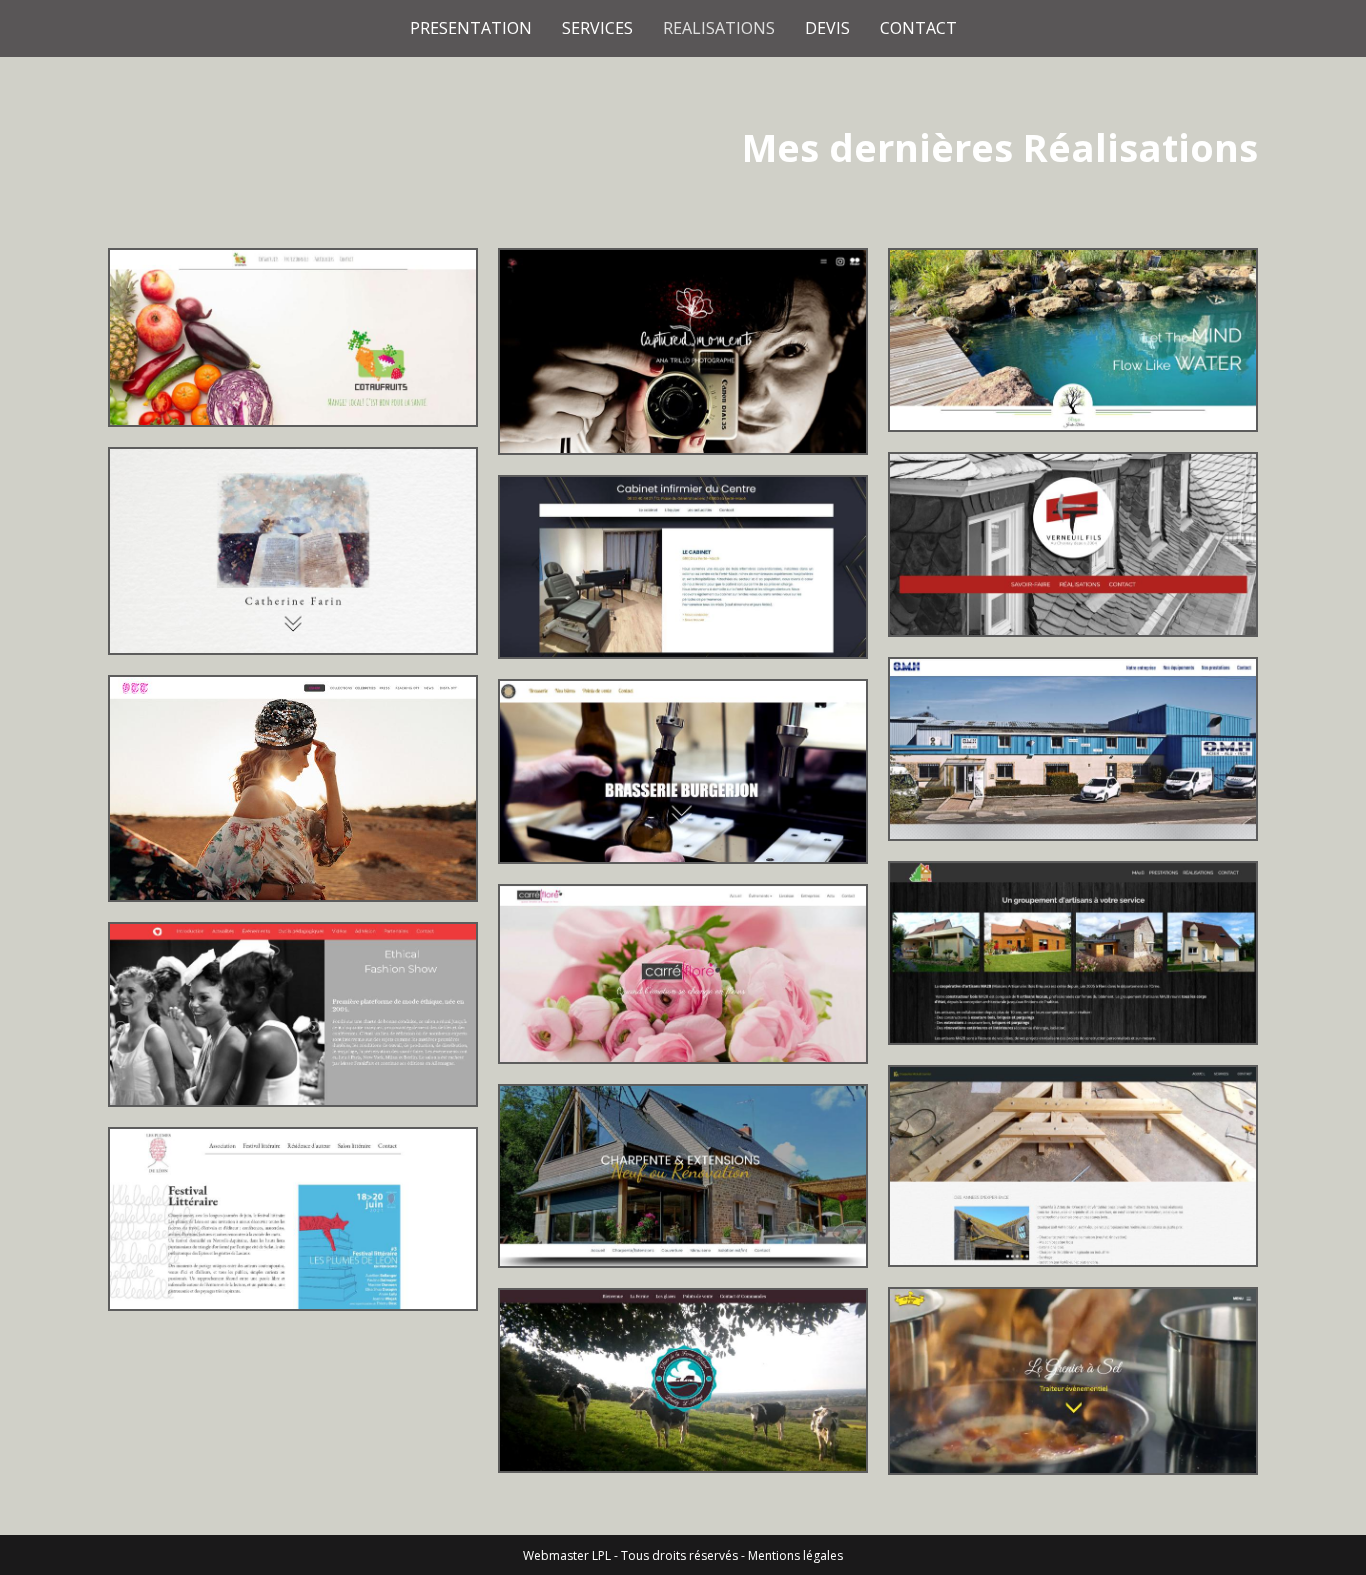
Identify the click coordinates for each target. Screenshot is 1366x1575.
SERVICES (597, 28)
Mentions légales (795, 1555)
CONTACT (918, 28)
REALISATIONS (719, 28)
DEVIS (827, 28)
